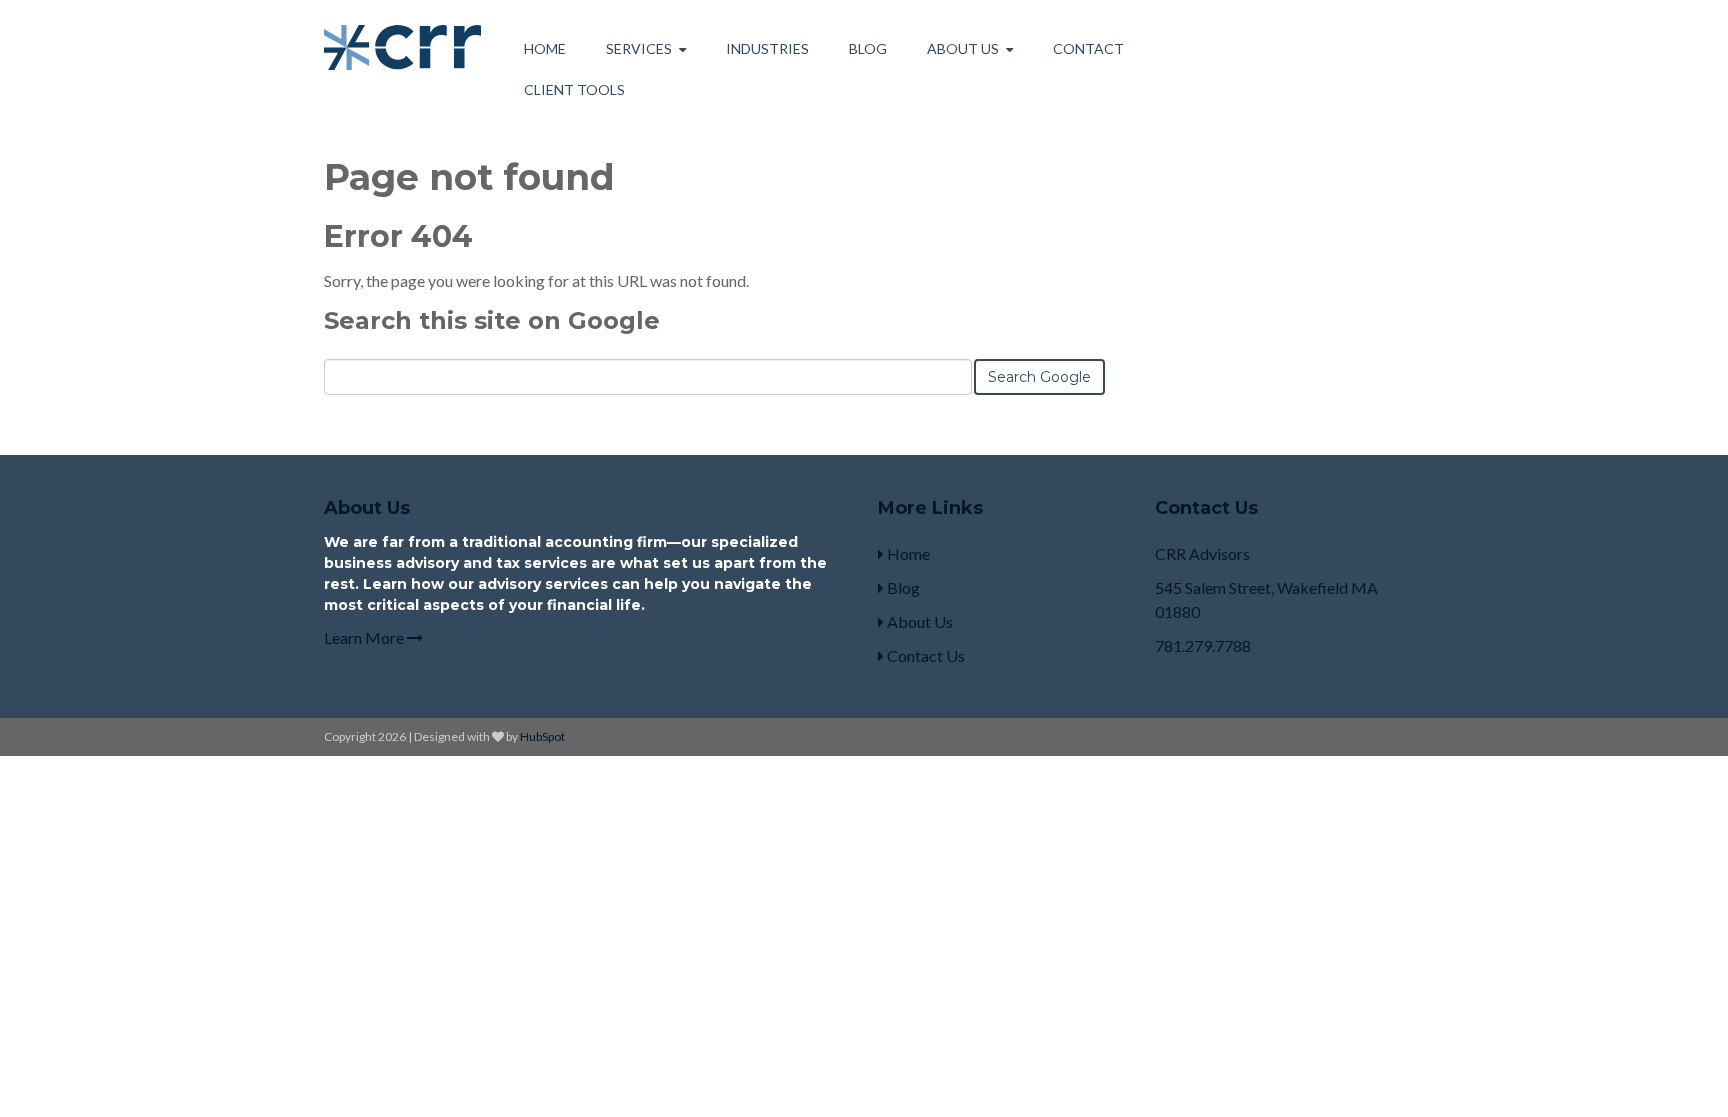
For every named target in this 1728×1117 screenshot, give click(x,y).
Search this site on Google (492, 320)
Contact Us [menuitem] (924, 655)
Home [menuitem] (545, 48)
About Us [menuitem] (963, 48)
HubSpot (542, 736)
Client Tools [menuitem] (574, 89)
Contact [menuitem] (1088, 48)
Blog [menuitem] (868, 48)
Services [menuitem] (639, 48)
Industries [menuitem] (767, 48)
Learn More (365, 637)
